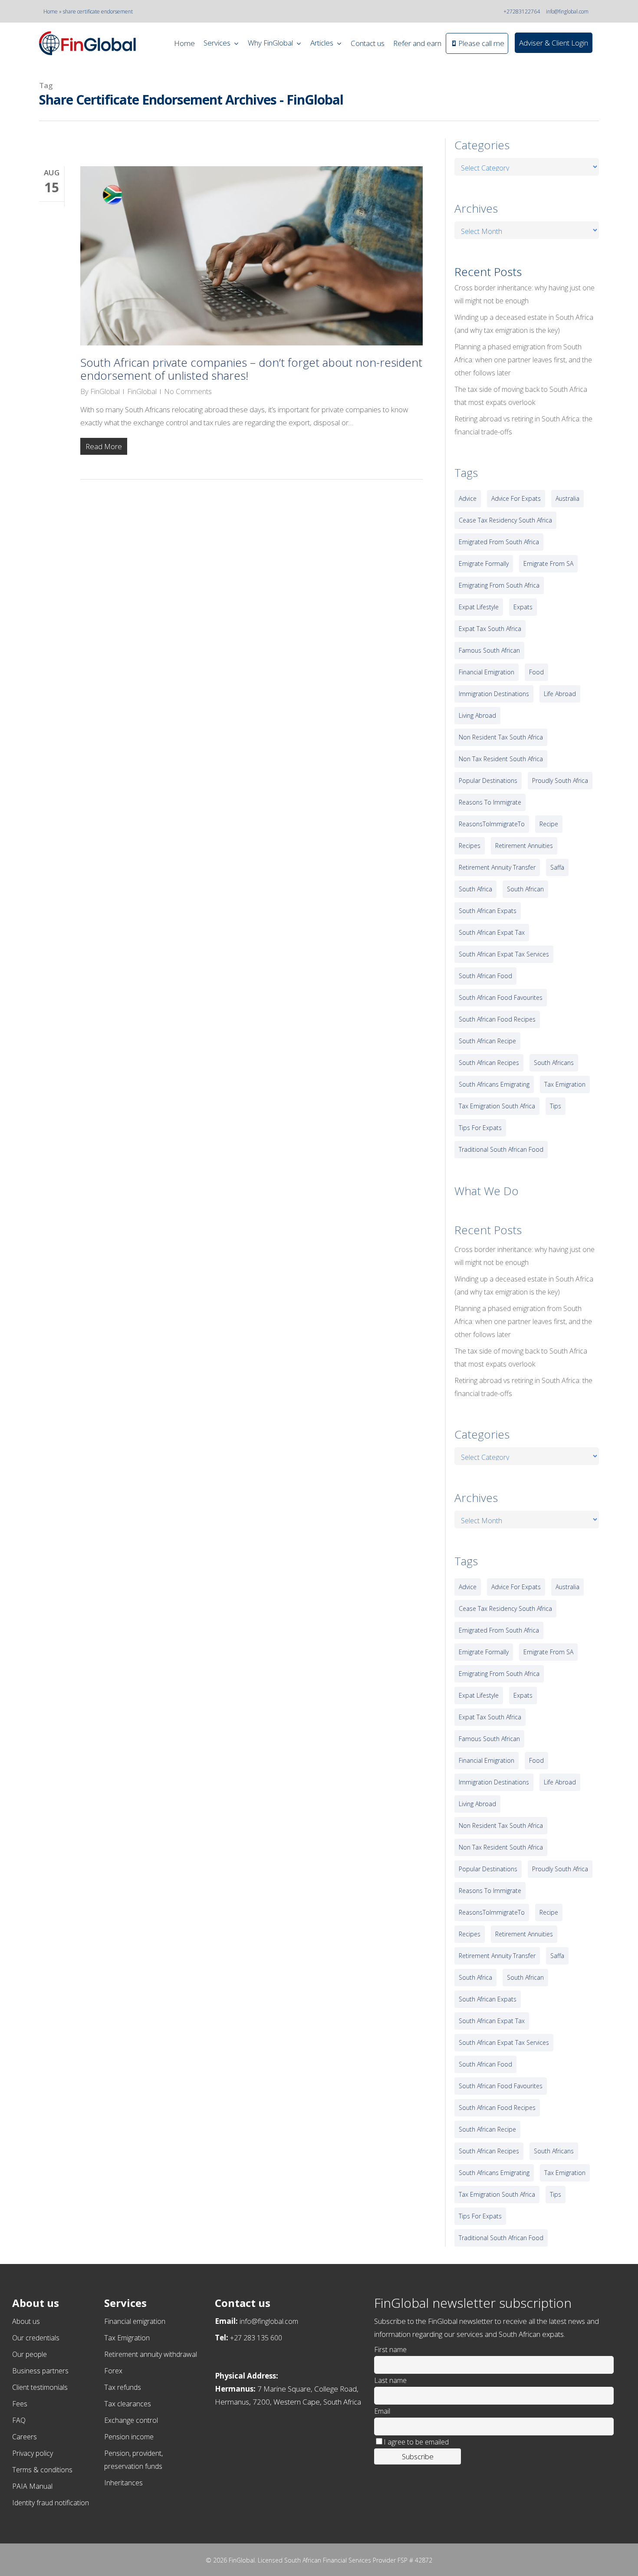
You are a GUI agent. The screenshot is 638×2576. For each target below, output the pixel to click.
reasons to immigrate (490, 802)
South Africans (554, 1063)
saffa (557, 867)
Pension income (129, 2437)
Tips (556, 1106)
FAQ (19, 2420)
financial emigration (487, 672)
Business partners (40, 2371)
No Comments (188, 391)
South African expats (488, 911)
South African (525, 889)
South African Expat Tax (492, 932)
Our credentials (36, 2338)
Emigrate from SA (548, 563)
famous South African (489, 650)
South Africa (475, 889)
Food (536, 672)
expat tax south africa (490, 629)
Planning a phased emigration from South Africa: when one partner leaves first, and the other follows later (523, 360)
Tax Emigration (127, 2338)
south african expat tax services (504, 954)
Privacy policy (33, 2453)
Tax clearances (128, 2404)
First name (390, 2349)
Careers (25, 2437)
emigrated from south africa (499, 542)
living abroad (477, 715)
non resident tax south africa (501, 737)
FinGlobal (105, 391)
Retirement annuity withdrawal (151, 2354)
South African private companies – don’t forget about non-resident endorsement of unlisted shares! (251, 369)
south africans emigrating (494, 1084)
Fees (20, 2404)
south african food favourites (501, 997)
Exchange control (131, 2420)
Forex (113, 2371)
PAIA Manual (32, 2486)
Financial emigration (135, 2321)
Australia (567, 498)
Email (382, 2411)
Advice (468, 498)
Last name (390, 2380)
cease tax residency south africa (505, 520)
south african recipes (489, 1063)
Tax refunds (123, 2387)
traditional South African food (501, 1149)
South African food (485, 976)
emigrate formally (484, 563)
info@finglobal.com (567, 11)
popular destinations (488, 780)
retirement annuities (524, 846)
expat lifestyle (479, 607)
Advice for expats (516, 498)
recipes (470, 846)
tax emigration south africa (497, 1106)
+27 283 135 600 (256, 2338)
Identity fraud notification (51, 2503)
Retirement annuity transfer (497, 867)
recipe (549, 824)
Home (51, 11)
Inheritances (123, 2483)
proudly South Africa (560, 780)
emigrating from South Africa (499, 585)
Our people (30, 2354)
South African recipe (487, 1041)
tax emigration (565, 1084)
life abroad (560, 694)
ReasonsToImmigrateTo (492, 824)
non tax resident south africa (501, 759)
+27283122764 (522, 11)
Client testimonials (40, 2387)
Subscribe (418, 2456)
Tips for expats (480, 1128)
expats (523, 607)
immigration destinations (494, 694)
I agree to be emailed (416, 2442)
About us (26, 2321)
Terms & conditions (42, 2470)
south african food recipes (497, 1019)
